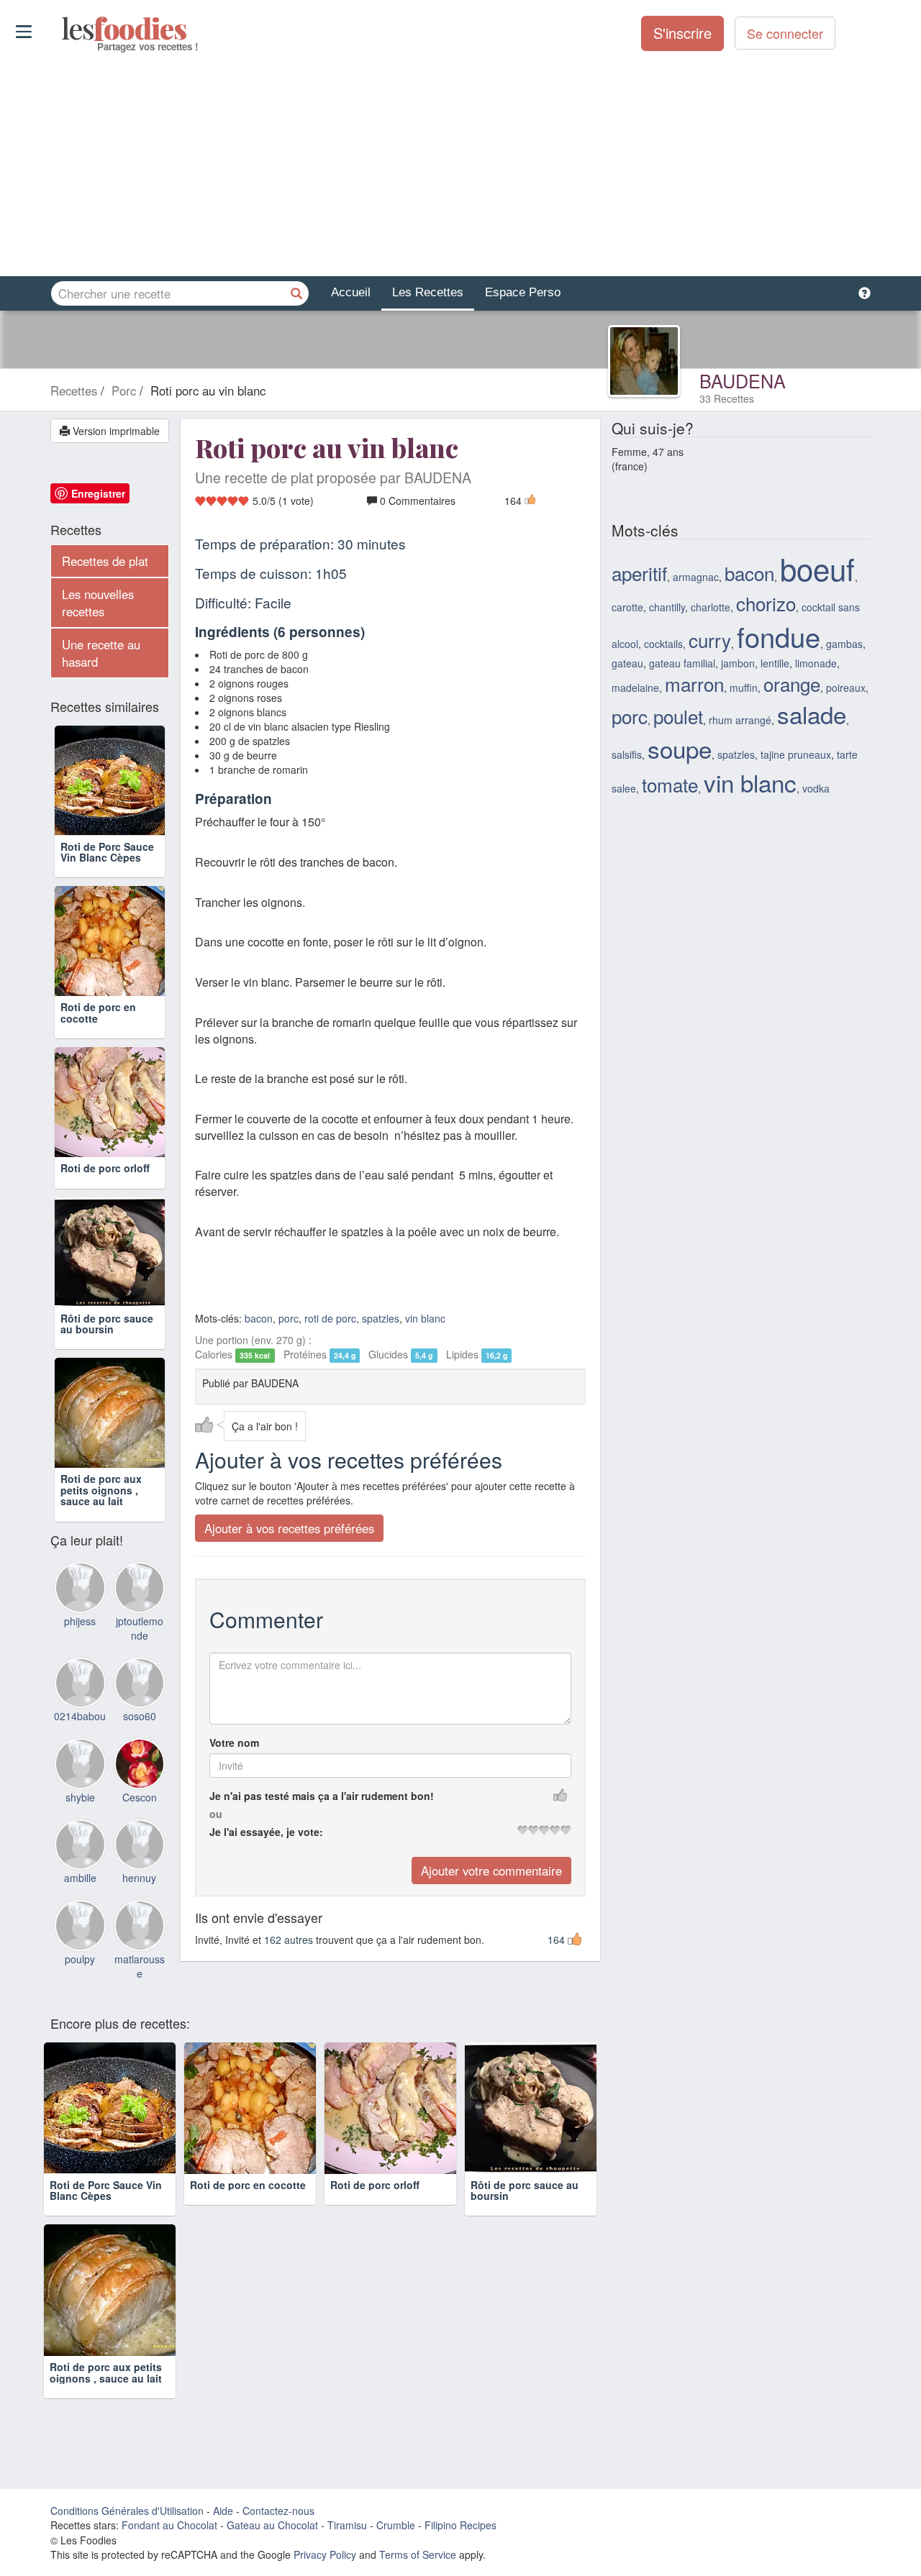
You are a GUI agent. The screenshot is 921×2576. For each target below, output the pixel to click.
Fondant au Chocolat (169, 2525)
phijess (80, 1621)
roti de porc (330, 1318)
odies (63, 29)
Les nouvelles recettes (98, 603)
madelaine (635, 688)
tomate (670, 784)
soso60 (140, 1716)
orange (792, 684)
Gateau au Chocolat (272, 2525)
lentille (775, 663)
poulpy (80, 1959)
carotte (627, 607)
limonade (816, 663)
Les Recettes (428, 292)
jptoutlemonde (140, 1628)
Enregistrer (98, 493)
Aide (223, 2511)
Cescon (140, 1797)
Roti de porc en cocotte (98, 1012)
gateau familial (682, 663)
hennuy (139, 1878)
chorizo (766, 603)
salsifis (627, 754)
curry (710, 640)
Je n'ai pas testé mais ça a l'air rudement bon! (322, 1796)
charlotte (711, 607)
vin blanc (425, 1318)
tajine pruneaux (796, 754)
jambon (738, 663)
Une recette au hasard (101, 653)
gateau (627, 663)
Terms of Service (418, 2554)
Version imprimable (115, 431)
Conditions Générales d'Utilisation (127, 2511)
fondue (779, 636)
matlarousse (140, 1966)
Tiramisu (347, 2525)
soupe (680, 748)
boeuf (817, 568)
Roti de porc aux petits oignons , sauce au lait (101, 1490)
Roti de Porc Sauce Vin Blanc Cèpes (107, 852)
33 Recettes (727, 398)
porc (289, 1318)
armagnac (696, 577)
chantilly (667, 607)
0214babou (80, 1716)
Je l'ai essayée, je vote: (266, 1832)
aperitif (639, 573)
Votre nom (234, 1743)
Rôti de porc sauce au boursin (107, 1324)
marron (694, 684)
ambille (80, 1878)
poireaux (846, 688)
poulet (678, 716)
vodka (816, 788)
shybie (80, 1797)
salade (812, 714)
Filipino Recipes (460, 2525)
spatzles (381, 1318)
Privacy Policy (325, 2554)
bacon (259, 1318)
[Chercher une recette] (296, 293)
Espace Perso (523, 292)
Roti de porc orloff (105, 1168)
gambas (844, 644)
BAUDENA (743, 380)
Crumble (396, 2525)
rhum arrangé (740, 720)
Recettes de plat (105, 561)
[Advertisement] (460, 165)
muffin (744, 688)
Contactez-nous (278, 2511)
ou (216, 1814)
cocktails (663, 644)
